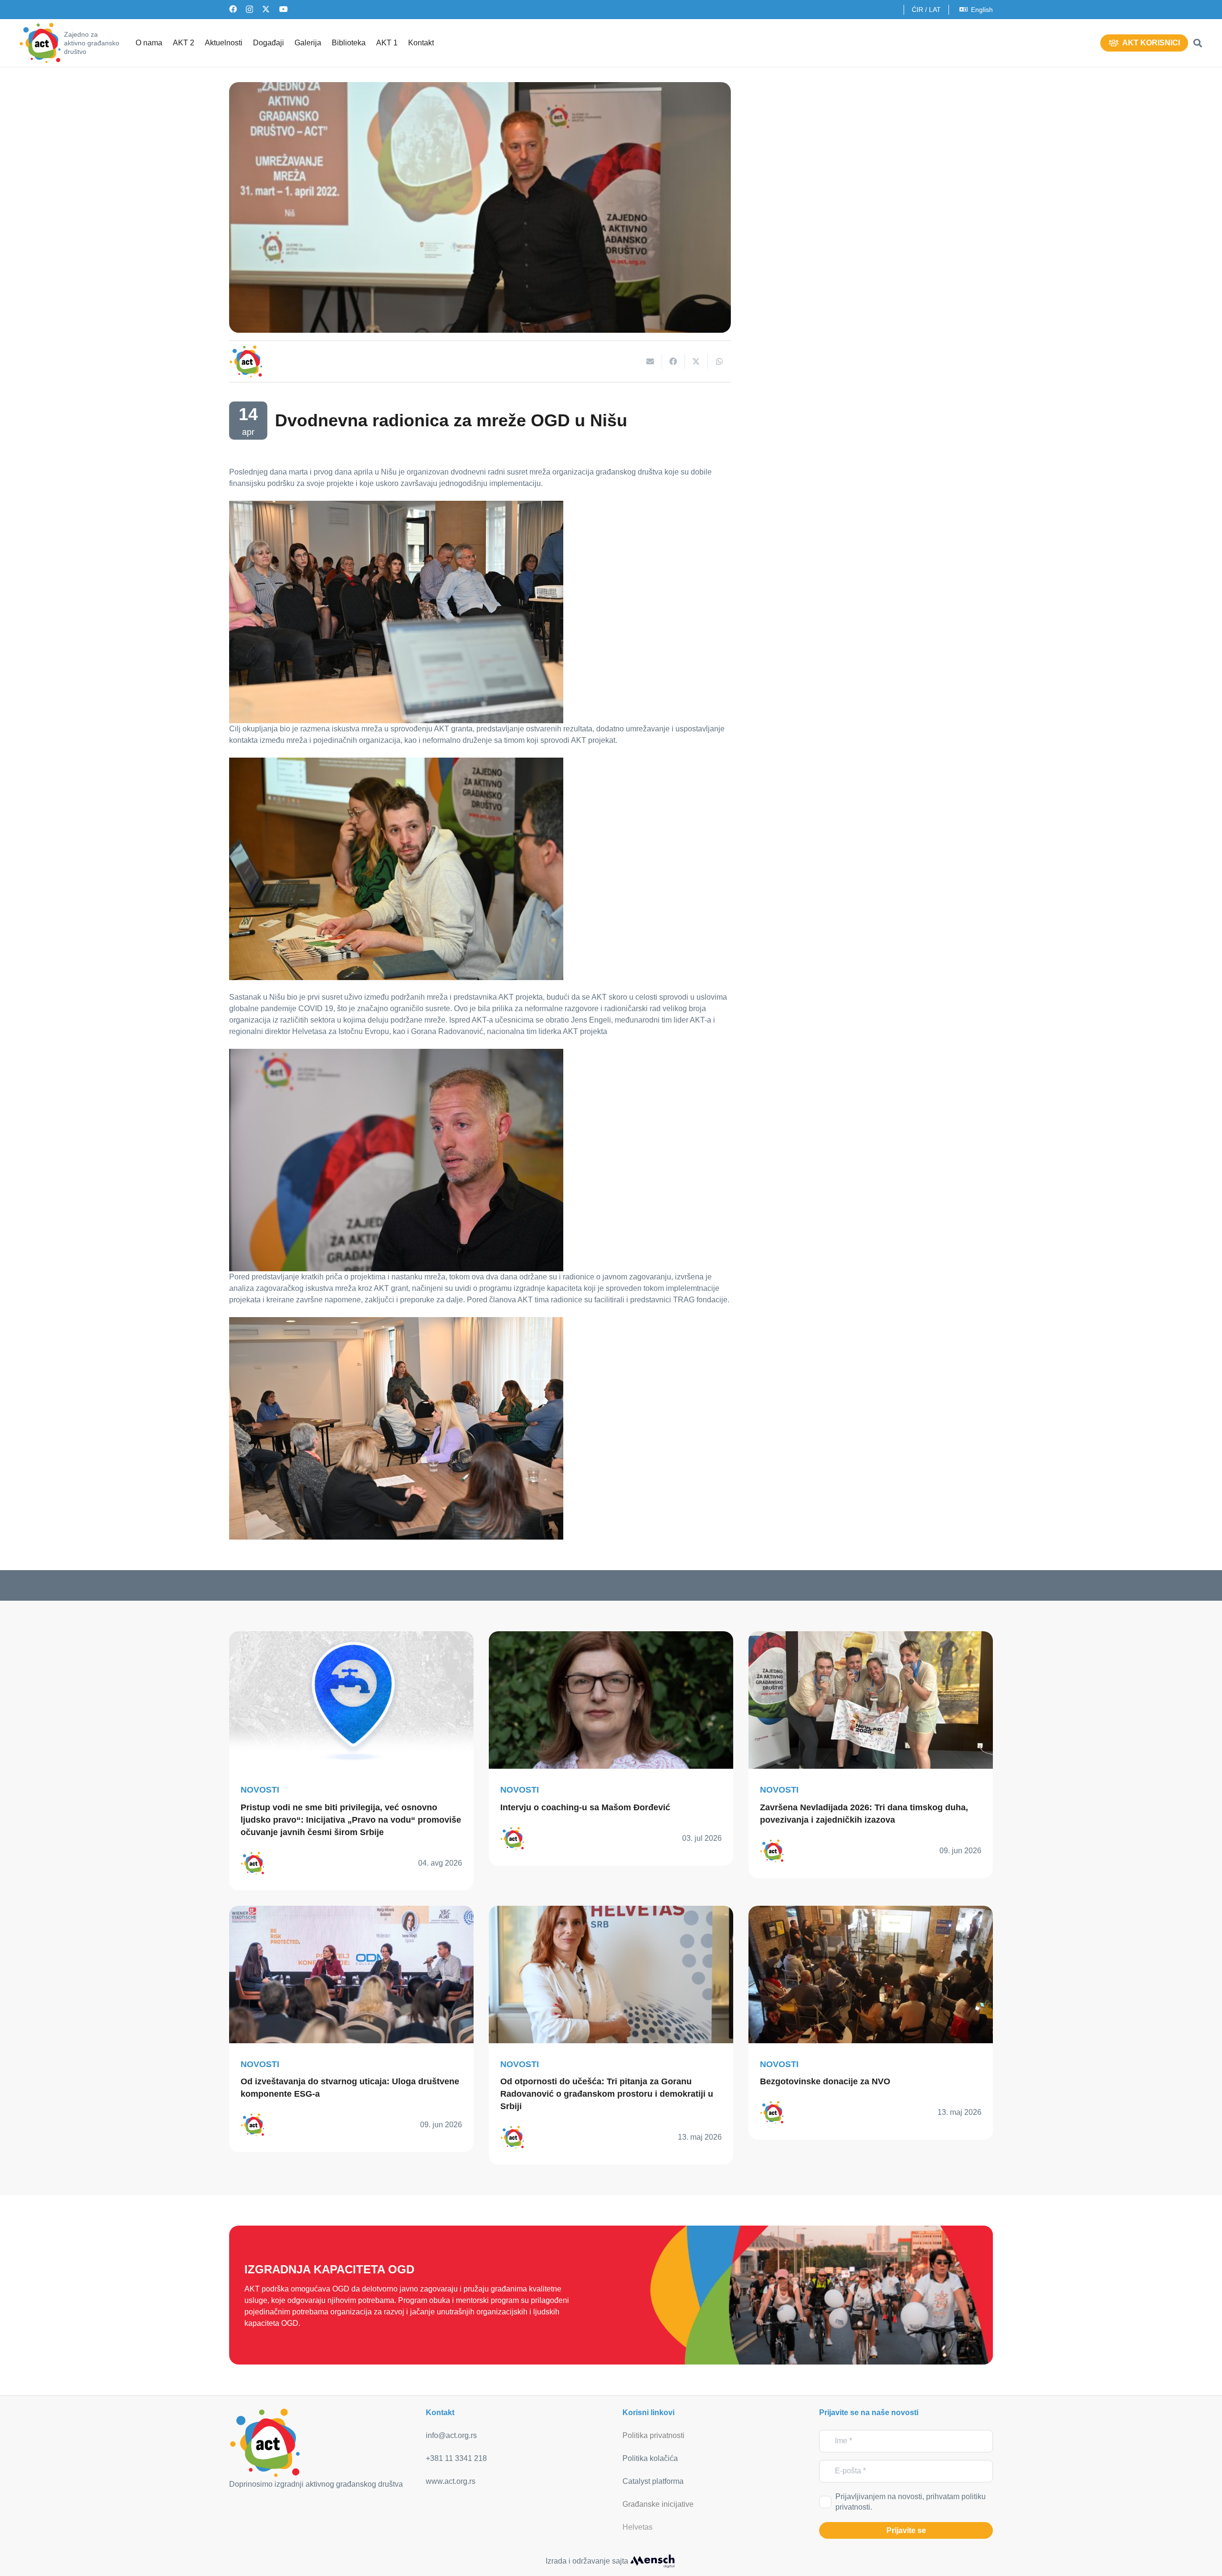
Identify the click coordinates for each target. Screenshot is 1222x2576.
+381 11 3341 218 (456, 2458)
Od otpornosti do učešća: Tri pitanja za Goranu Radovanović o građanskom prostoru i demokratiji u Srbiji (607, 2094)
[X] (266, 9)
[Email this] (651, 361)
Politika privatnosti (653, 2435)
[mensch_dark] (653, 2561)
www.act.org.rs (451, 2481)
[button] (1198, 43)
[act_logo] (40, 43)
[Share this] (674, 361)
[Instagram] (249, 10)
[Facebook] (233, 9)
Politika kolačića (650, 2458)
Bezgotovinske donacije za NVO (825, 2081)
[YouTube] (284, 9)
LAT (935, 10)
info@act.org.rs (451, 2435)
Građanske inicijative (658, 2504)
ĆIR (917, 10)
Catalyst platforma (653, 2481)
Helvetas (637, 2527)
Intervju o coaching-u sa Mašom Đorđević (585, 1807)
